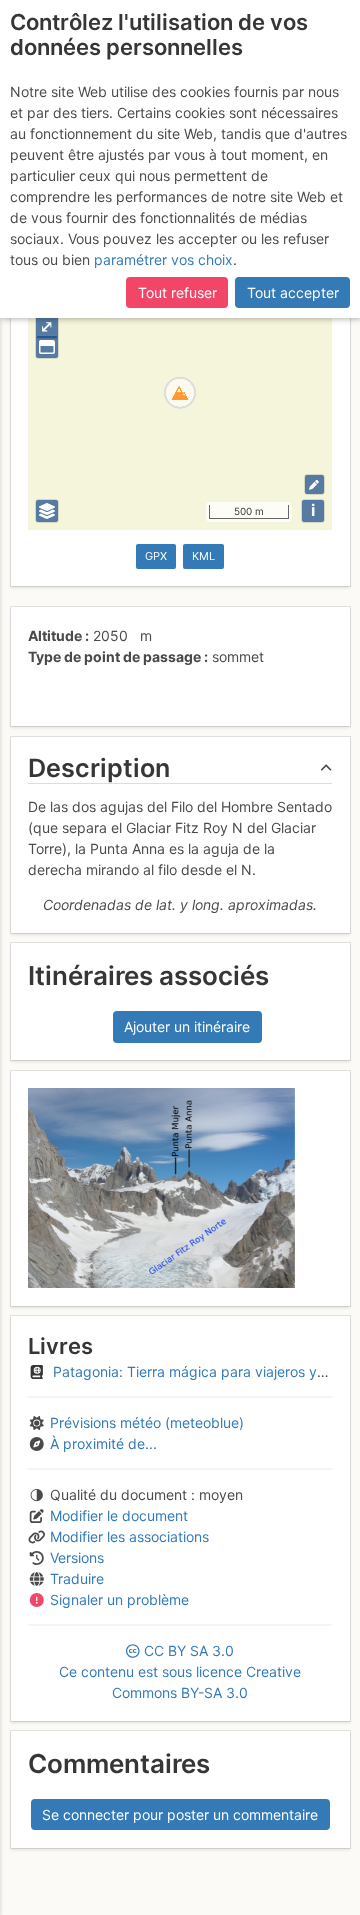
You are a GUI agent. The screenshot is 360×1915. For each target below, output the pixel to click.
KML (203, 556)
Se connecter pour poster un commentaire (180, 1814)
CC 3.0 (180, 1671)
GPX (156, 556)
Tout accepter (293, 292)
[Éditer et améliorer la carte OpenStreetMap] (314, 484)
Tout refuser (177, 292)
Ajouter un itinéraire (187, 1026)
